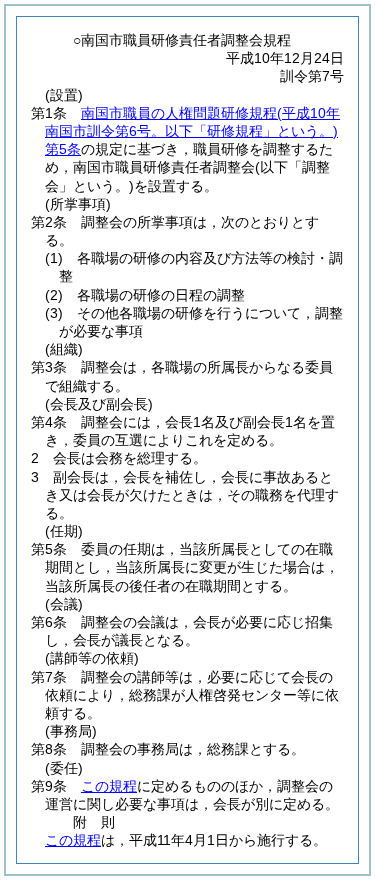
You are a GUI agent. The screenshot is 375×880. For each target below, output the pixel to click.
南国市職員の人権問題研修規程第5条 (192, 131)
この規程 (109, 786)
